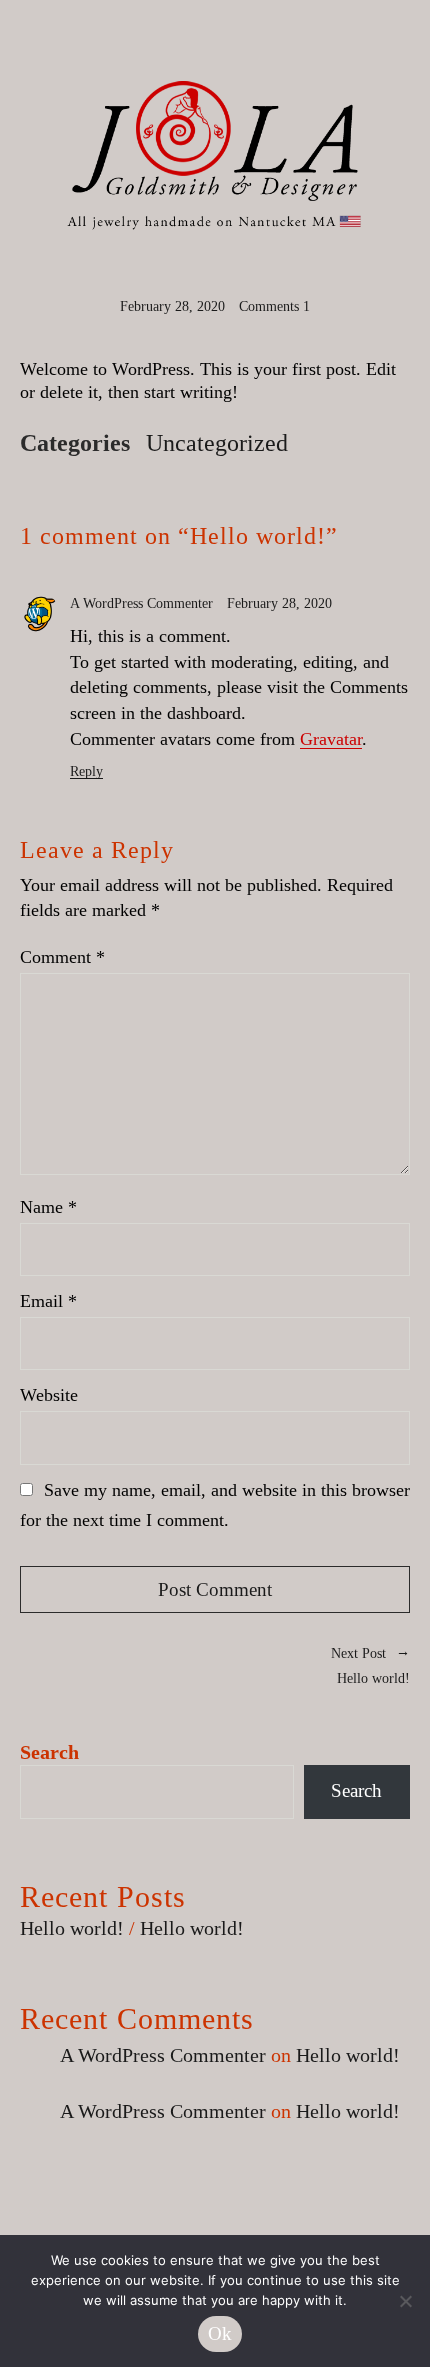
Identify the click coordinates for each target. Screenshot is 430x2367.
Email (48, 1301)
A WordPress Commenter (141, 603)
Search (49, 1752)
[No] (405, 2301)
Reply (86, 771)
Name (48, 1207)
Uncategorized (217, 443)
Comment (62, 957)
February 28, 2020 (172, 306)
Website (49, 1395)
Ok (220, 2333)
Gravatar (331, 739)
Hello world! (312, 1664)
